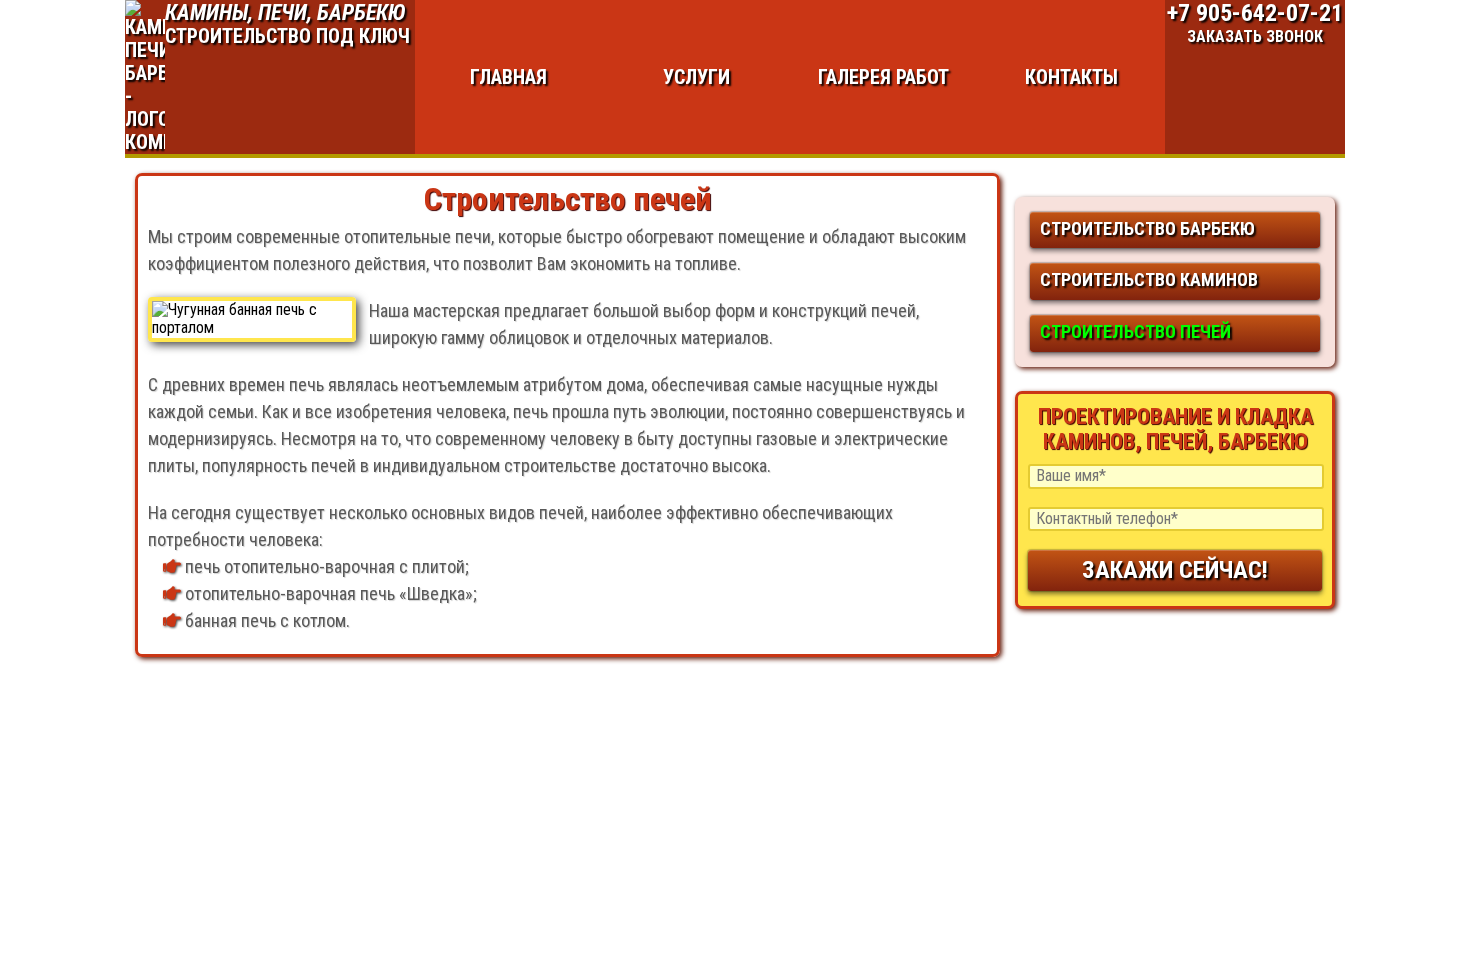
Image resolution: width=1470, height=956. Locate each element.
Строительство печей (1135, 331)
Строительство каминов (1149, 279)
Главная (508, 77)
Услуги (696, 77)
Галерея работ (883, 77)
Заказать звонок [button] (1255, 37)
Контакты (1071, 77)
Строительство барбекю (1147, 228)
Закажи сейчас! (1175, 570)
